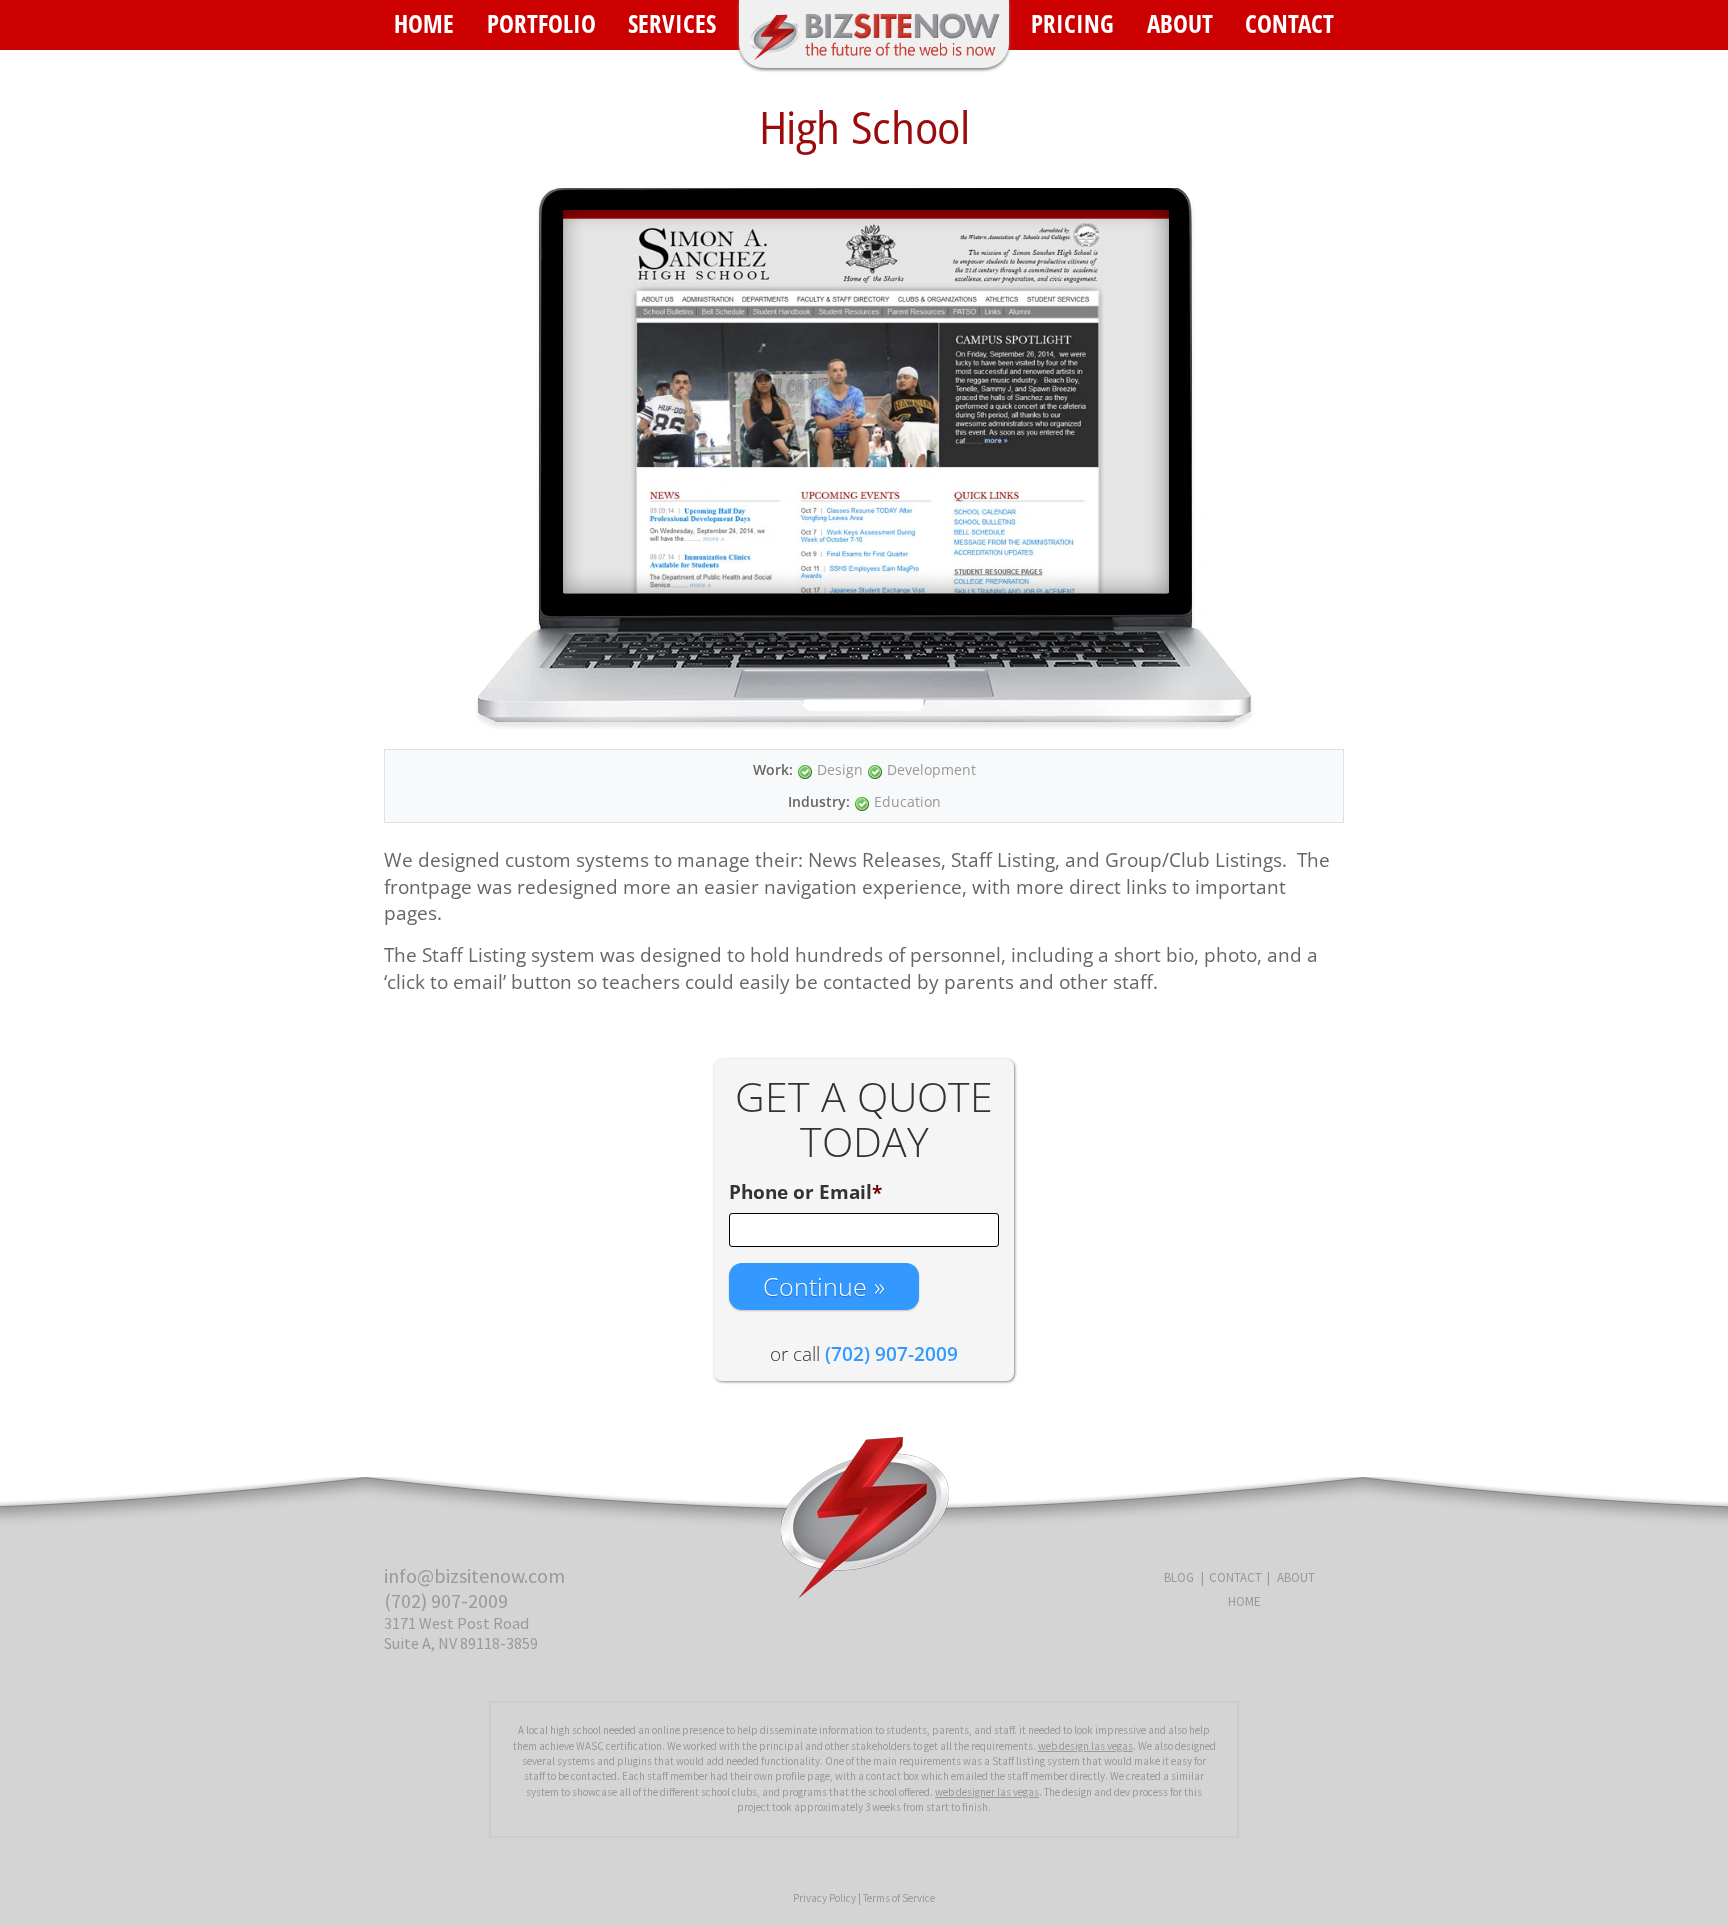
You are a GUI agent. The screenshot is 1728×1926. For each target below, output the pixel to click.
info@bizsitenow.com (474, 1575)
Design (840, 769)
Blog (1179, 1577)
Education (907, 801)
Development (931, 769)
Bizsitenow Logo (874, 34)
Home (424, 23)
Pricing (1072, 23)
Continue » (824, 1286)
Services (672, 23)
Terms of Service (899, 1898)
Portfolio (541, 23)
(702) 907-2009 (446, 1600)
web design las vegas (1085, 1746)
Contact (1289, 23)
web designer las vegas (987, 1792)
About (1180, 23)
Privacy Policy (824, 1898)
